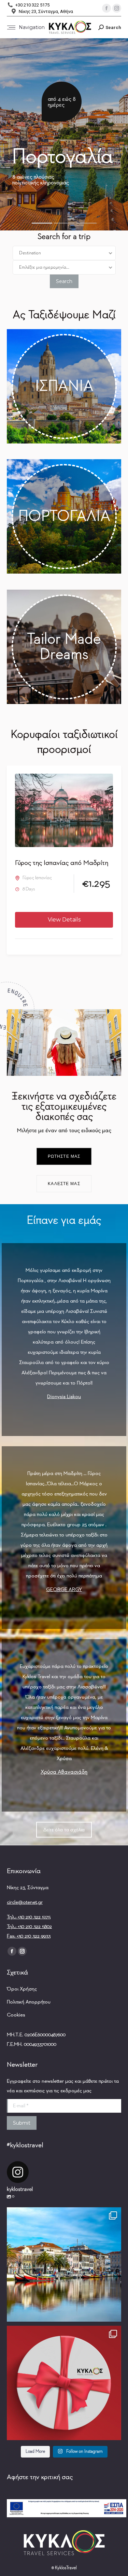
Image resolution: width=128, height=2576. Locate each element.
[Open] (64, 2264)
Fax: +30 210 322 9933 (29, 1936)
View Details (64, 920)
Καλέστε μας (64, 1184)
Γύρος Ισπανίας (37, 878)
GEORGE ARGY (64, 1589)
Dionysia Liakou (64, 1397)
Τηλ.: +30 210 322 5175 (29, 1917)
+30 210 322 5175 (32, 5)
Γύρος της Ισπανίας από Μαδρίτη (62, 863)
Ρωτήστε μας (64, 1156)
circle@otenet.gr (25, 1902)
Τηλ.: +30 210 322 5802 (29, 1926)
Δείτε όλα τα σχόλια (64, 1830)
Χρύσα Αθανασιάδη (64, 1772)
